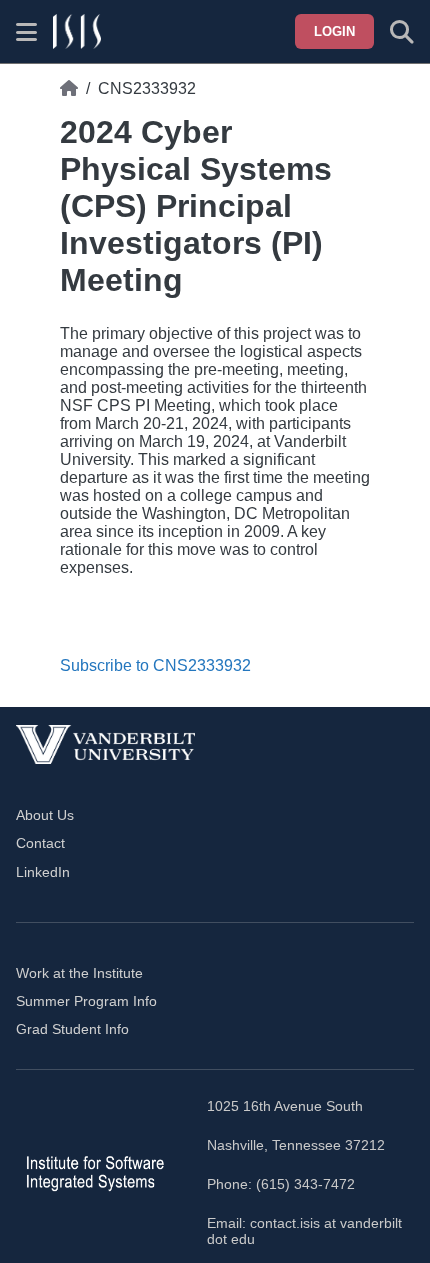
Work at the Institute (79, 973)
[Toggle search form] (402, 32)
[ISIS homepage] (77, 32)
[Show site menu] (26, 32)
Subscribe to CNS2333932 (155, 665)
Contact (40, 843)
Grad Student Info (72, 1029)
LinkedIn (43, 872)
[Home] (69, 89)
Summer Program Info (86, 1001)
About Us (45, 815)
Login (334, 31)
